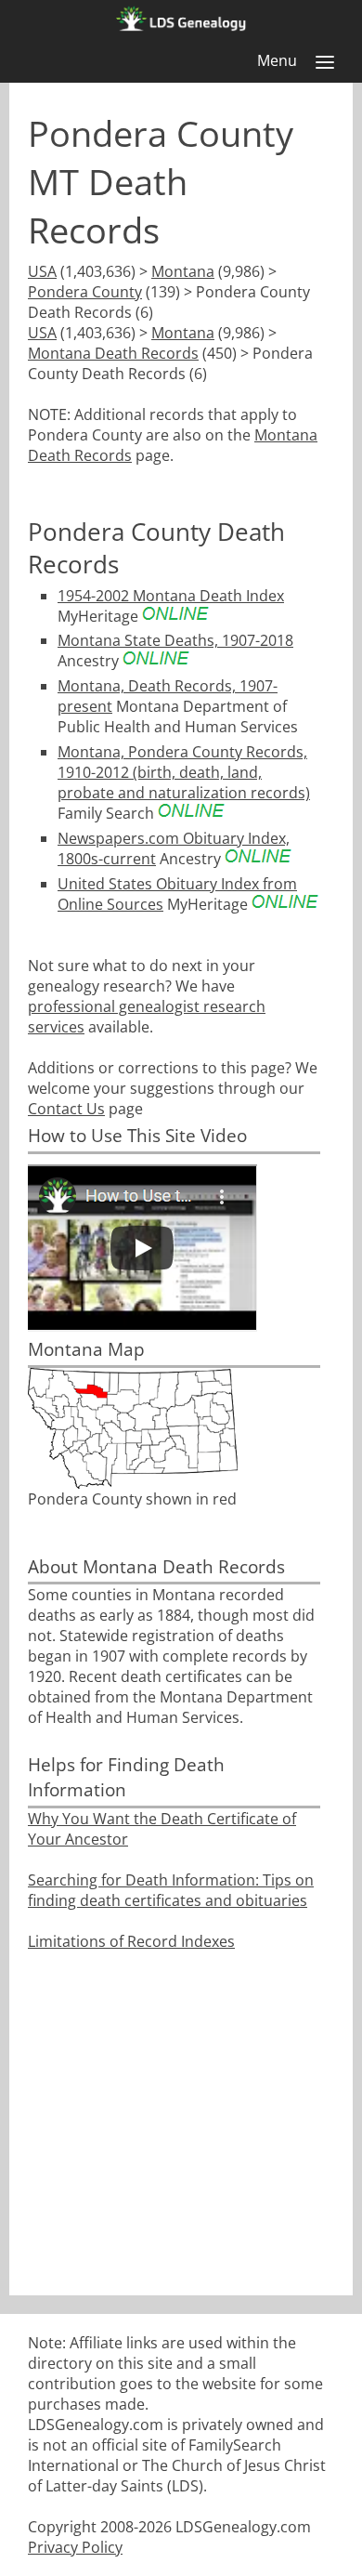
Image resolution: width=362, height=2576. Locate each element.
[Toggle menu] (325, 62)
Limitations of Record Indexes (131, 1941)
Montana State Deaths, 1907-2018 (175, 640)
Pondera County (85, 292)
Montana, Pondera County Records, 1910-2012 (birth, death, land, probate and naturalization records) (184, 772)
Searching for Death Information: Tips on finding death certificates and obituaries (171, 1890)
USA (42, 271)
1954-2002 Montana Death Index (171, 596)
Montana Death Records (113, 353)
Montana (183, 271)
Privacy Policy (75, 2547)
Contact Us (66, 1109)
